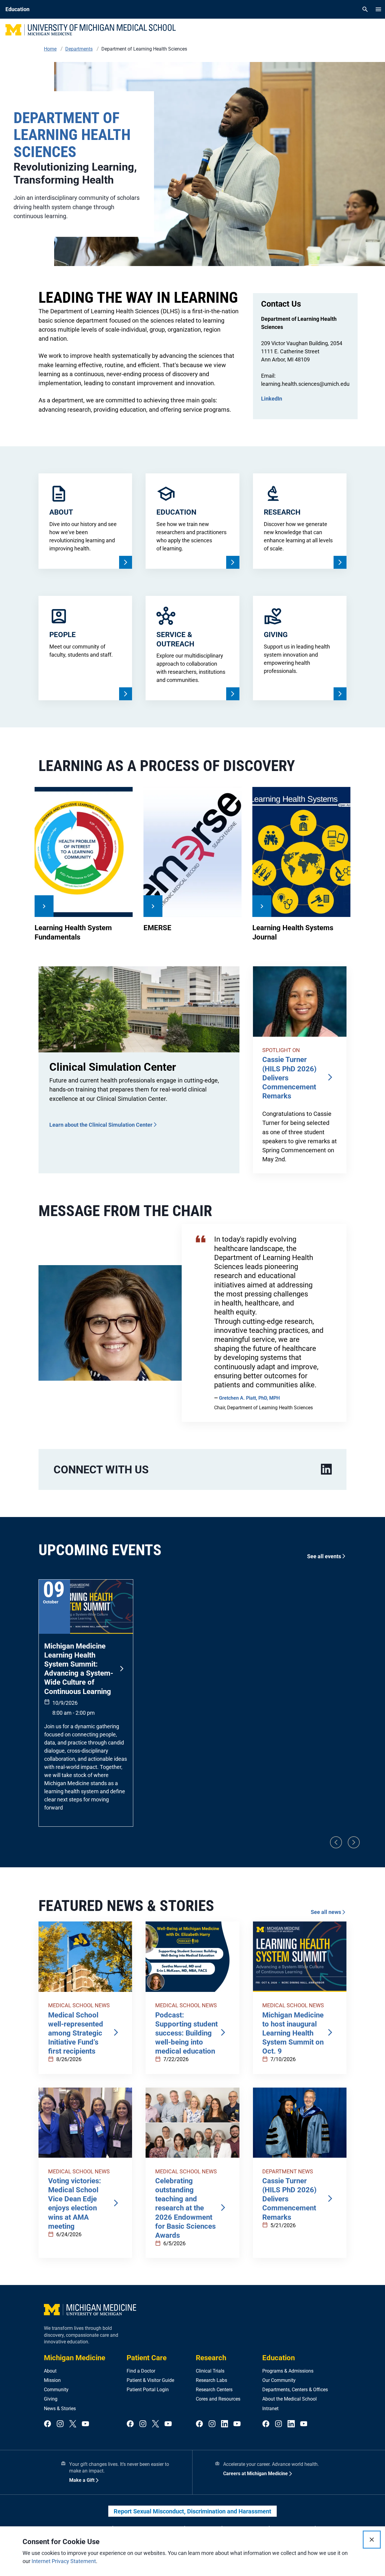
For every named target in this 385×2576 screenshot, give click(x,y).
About (50, 2371)
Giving (51, 2399)
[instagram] (60, 2424)
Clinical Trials (210, 2371)
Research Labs (211, 2380)
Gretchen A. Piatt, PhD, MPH (249, 1398)
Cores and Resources (218, 2399)
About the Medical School (290, 2399)
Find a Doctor (141, 2371)
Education (279, 2358)
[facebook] (48, 2424)
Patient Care (147, 2358)
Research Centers (214, 2390)
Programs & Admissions (288, 2371)
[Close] (372, 2540)
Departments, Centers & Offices (295, 2390)
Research (211, 2358)
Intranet (270, 2409)
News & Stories (60, 2409)
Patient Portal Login (148, 2390)
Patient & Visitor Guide (150, 2380)
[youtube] (85, 2424)
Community (56, 2390)
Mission (52, 2380)
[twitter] (73, 2424)
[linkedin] (326, 1469)
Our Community (279, 2380)
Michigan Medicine (75, 2358)
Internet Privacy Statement (64, 2561)
